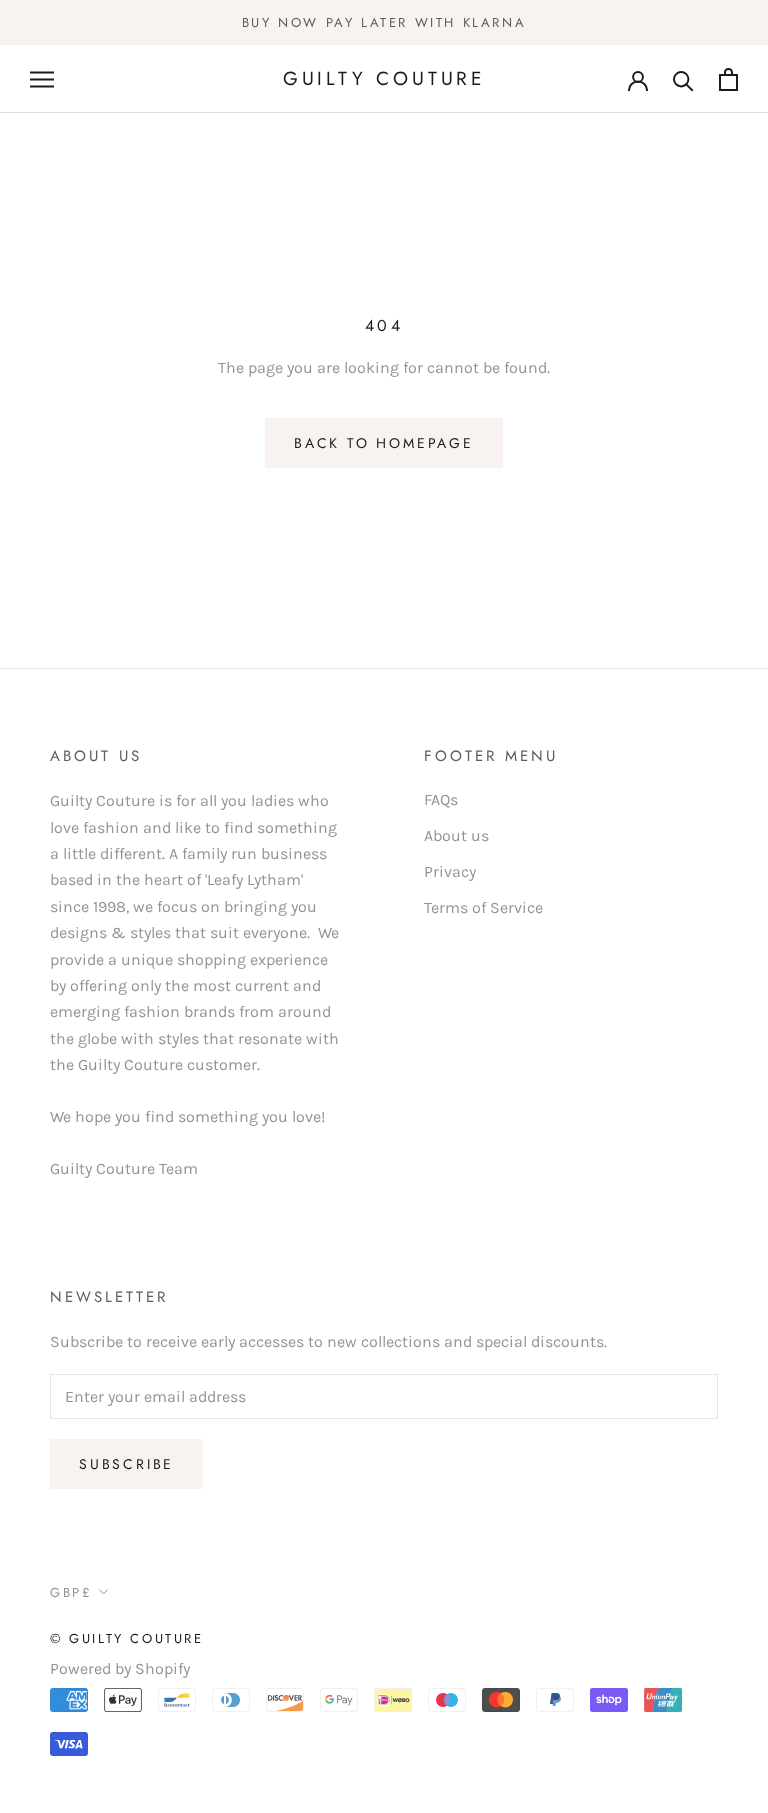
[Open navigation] (42, 79)
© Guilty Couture (127, 1638)
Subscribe (126, 1464)
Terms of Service (483, 907)
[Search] (683, 79)
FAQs (441, 799)
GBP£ (71, 1592)
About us (456, 835)
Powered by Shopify (120, 1668)
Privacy (450, 871)
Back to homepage (384, 443)
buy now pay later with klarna (384, 22)
